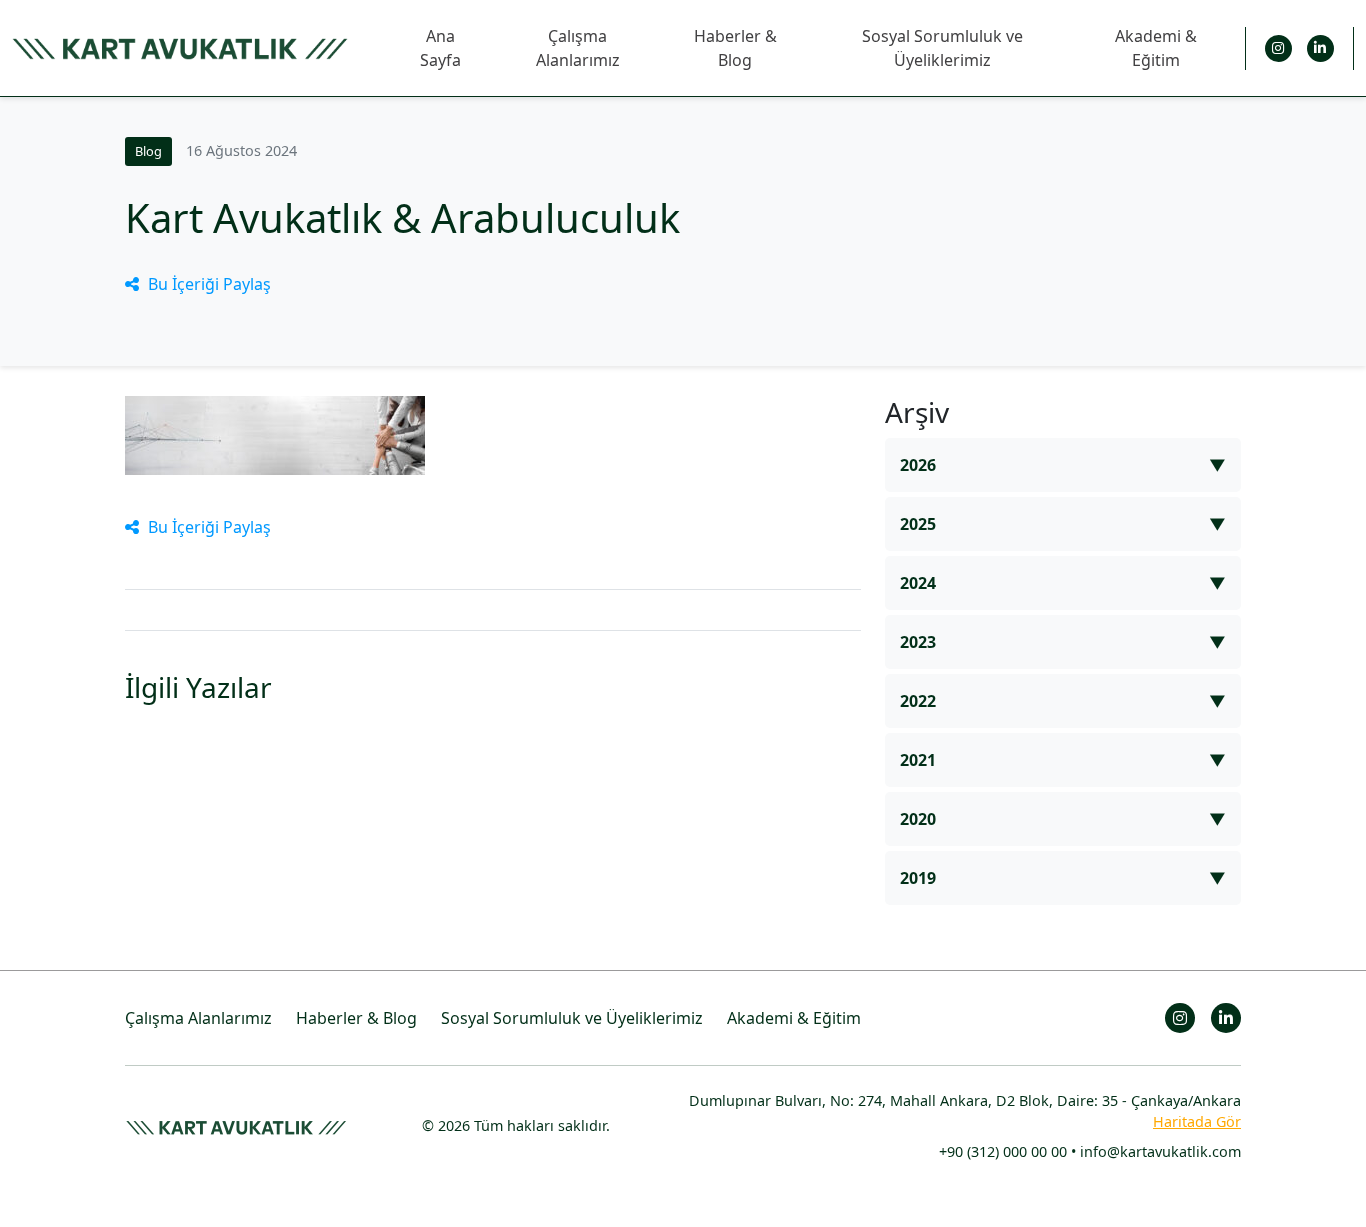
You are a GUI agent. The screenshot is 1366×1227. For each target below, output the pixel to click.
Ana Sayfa (440, 48)
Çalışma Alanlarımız (578, 48)
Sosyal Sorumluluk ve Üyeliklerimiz (942, 48)
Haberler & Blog (735, 48)
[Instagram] (1278, 48)
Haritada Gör (1197, 1121)
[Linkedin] (1320, 48)
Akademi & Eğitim (1156, 48)
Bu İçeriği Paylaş (209, 284)
